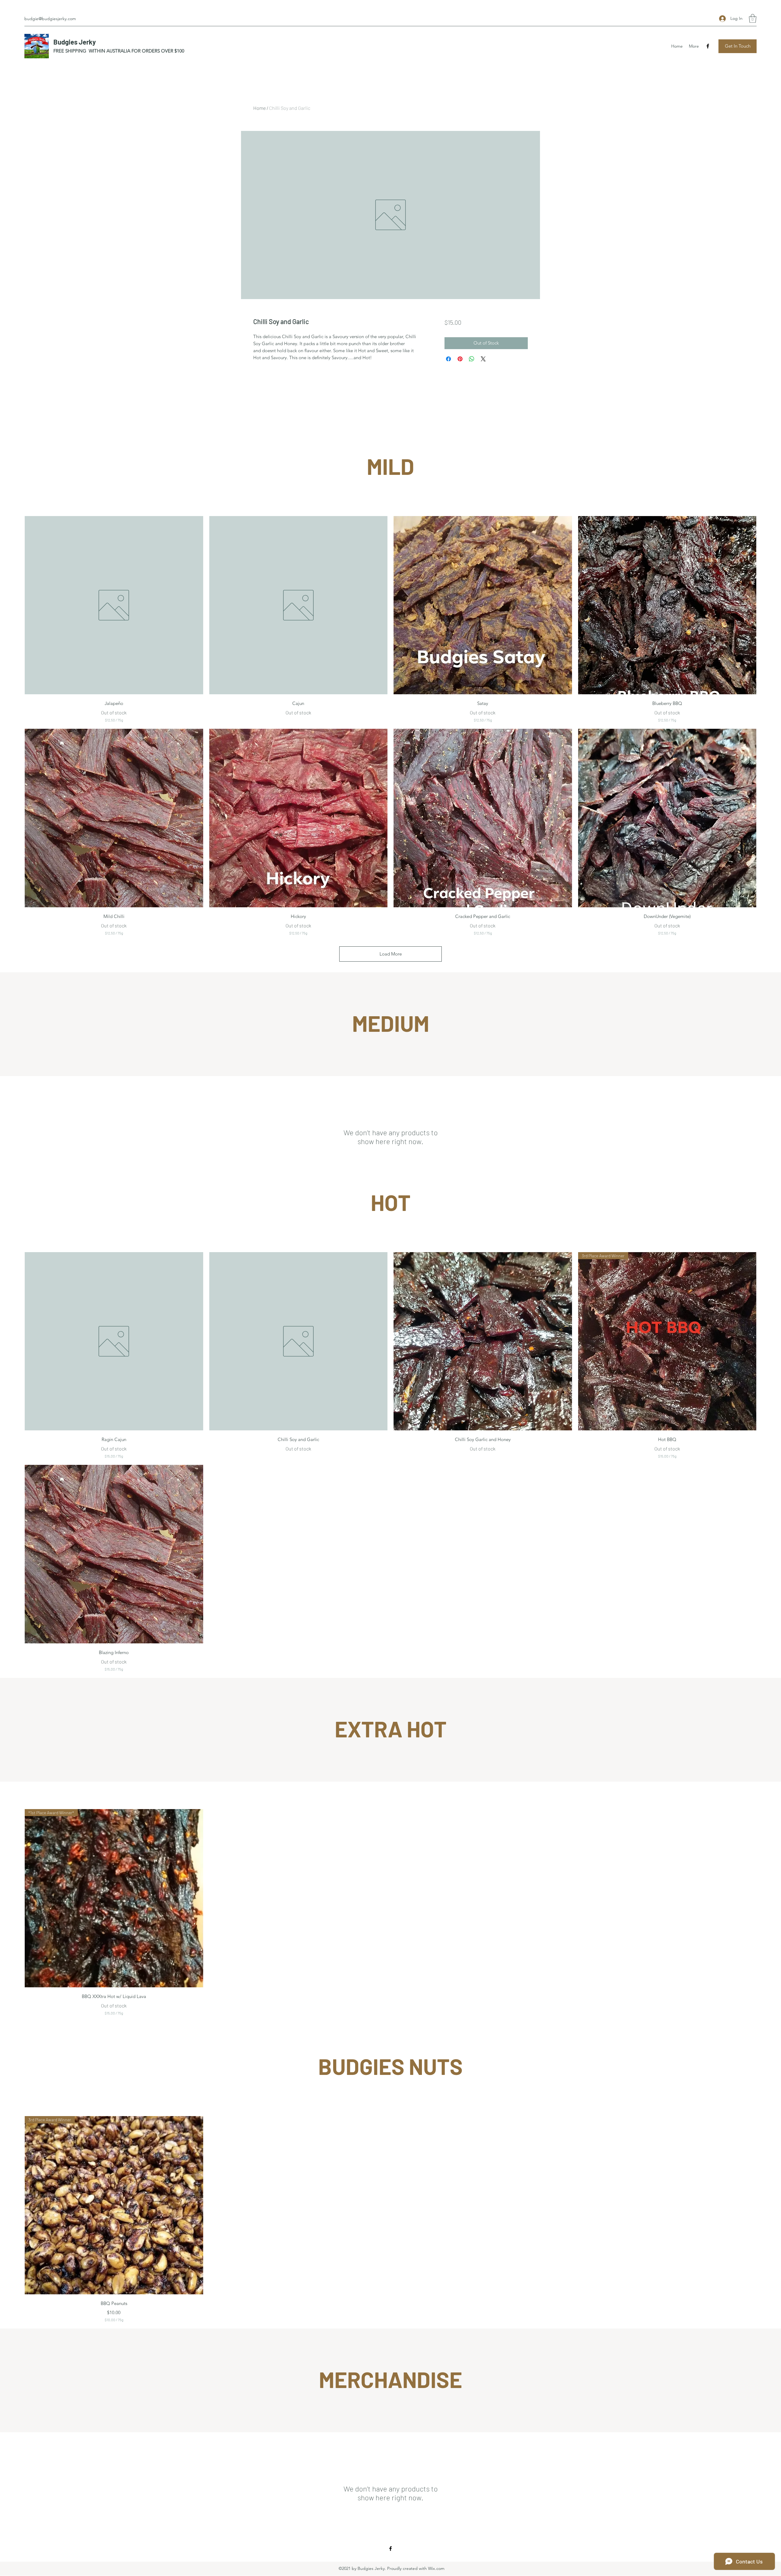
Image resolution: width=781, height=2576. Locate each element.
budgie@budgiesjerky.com (50, 19)
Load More (391, 954)
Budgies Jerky (75, 42)
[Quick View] (114, 605)
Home (259, 108)
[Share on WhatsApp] (472, 359)
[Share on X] (483, 359)
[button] (753, 18)
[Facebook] (708, 46)
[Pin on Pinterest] (460, 359)
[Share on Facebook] (448, 359)
